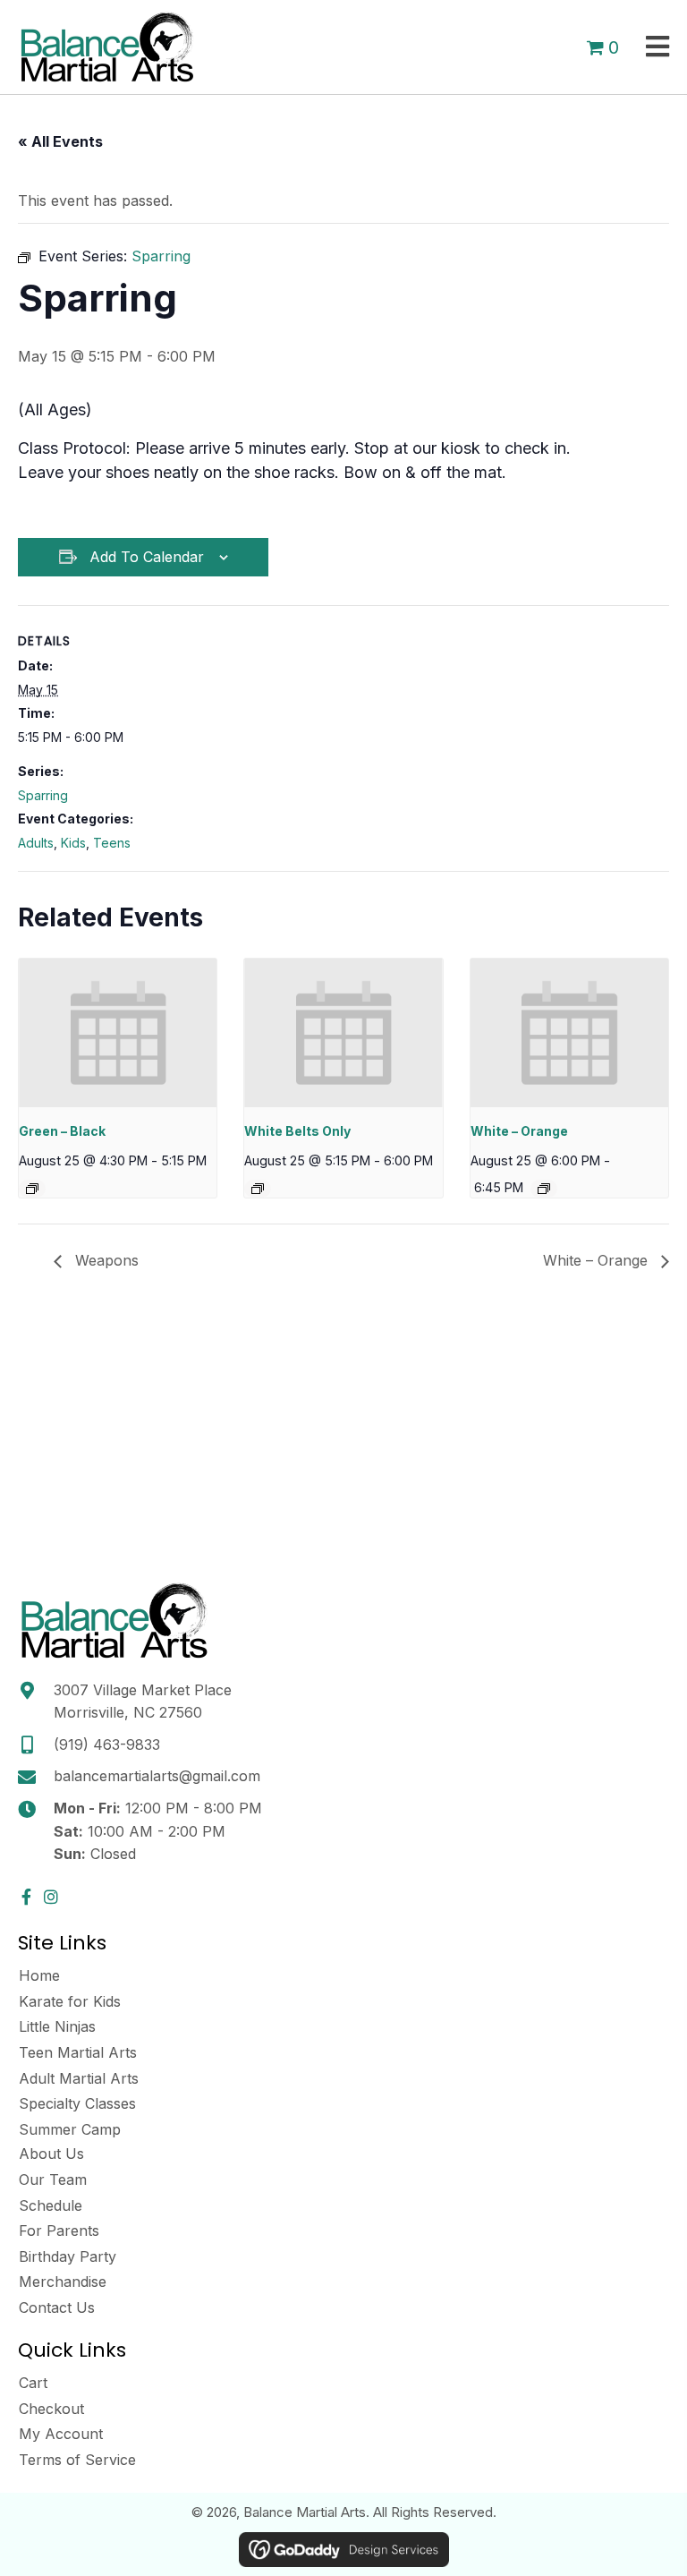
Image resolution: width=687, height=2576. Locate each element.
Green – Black (62, 1131)
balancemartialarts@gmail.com (157, 1776)
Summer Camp (70, 2129)
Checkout (51, 2409)
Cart (33, 2383)
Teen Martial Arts (78, 2052)
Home (39, 1975)
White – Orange (519, 1131)
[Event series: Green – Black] (32, 1189)
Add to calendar (147, 557)
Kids (73, 843)
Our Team (53, 2179)
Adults (36, 843)
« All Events (60, 141)
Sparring (43, 795)
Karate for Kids (70, 2001)
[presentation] (118, 1033)
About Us (51, 2154)
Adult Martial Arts (79, 2078)
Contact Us (57, 2307)
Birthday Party (68, 2256)
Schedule (51, 2205)
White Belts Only (297, 1131)
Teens (112, 843)
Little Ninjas (57, 2026)
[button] (26, 1897)
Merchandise (63, 2282)
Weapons (105, 1260)
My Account (61, 2434)
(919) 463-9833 (107, 1744)
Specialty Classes (77, 2103)
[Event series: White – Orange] (544, 1189)
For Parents (59, 2231)
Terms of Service (77, 2460)
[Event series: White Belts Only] (258, 1189)
